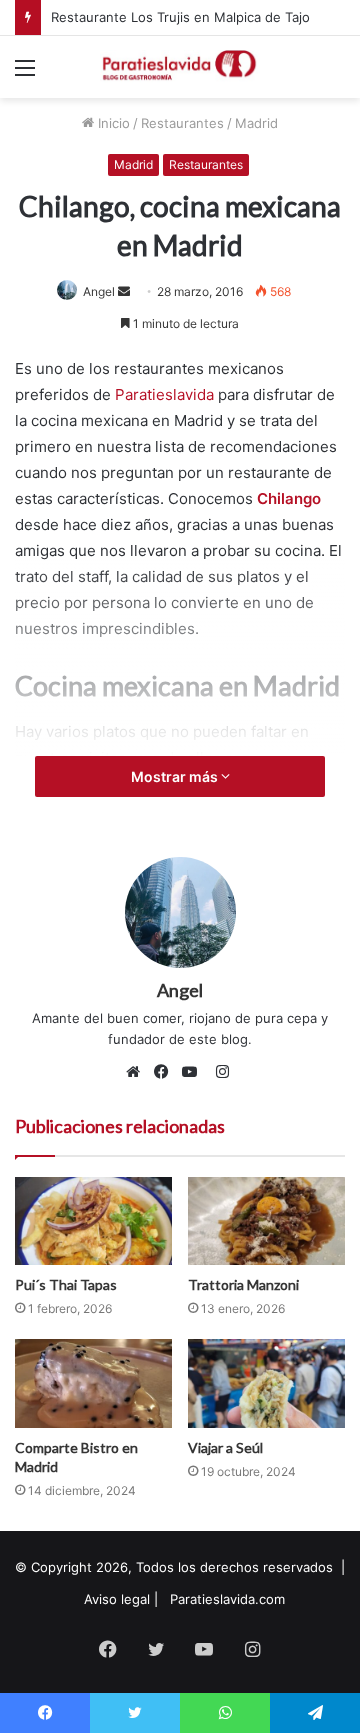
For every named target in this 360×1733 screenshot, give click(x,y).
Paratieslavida (166, 394)
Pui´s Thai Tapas (66, 1284)
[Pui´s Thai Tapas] (93, 1221)
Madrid (256, 123)
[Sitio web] (138, 1072)
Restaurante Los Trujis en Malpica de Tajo (180, 17)
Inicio (112, 123)
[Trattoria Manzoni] (266, 1221)
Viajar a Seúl (225, 1447)
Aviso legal (117, 1599)
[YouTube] (194, 1072)
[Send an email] (124, 291)
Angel (99, 291)
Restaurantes (182, 123)
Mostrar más (176, 776)
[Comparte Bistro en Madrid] (93, 1383)
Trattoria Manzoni (243, 1284)
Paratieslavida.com (227, 1599)
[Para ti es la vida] (180, 67)
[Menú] (25, 74)
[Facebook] (166, 1072)
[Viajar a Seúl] (266, 1383)
